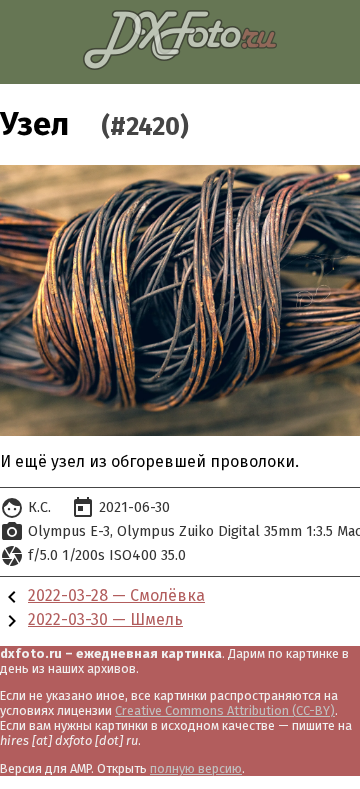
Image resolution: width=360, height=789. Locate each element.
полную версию (196, 768)
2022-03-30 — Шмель (105, 619)
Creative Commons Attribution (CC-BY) (225, 710)
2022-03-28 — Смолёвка (116, 595)
